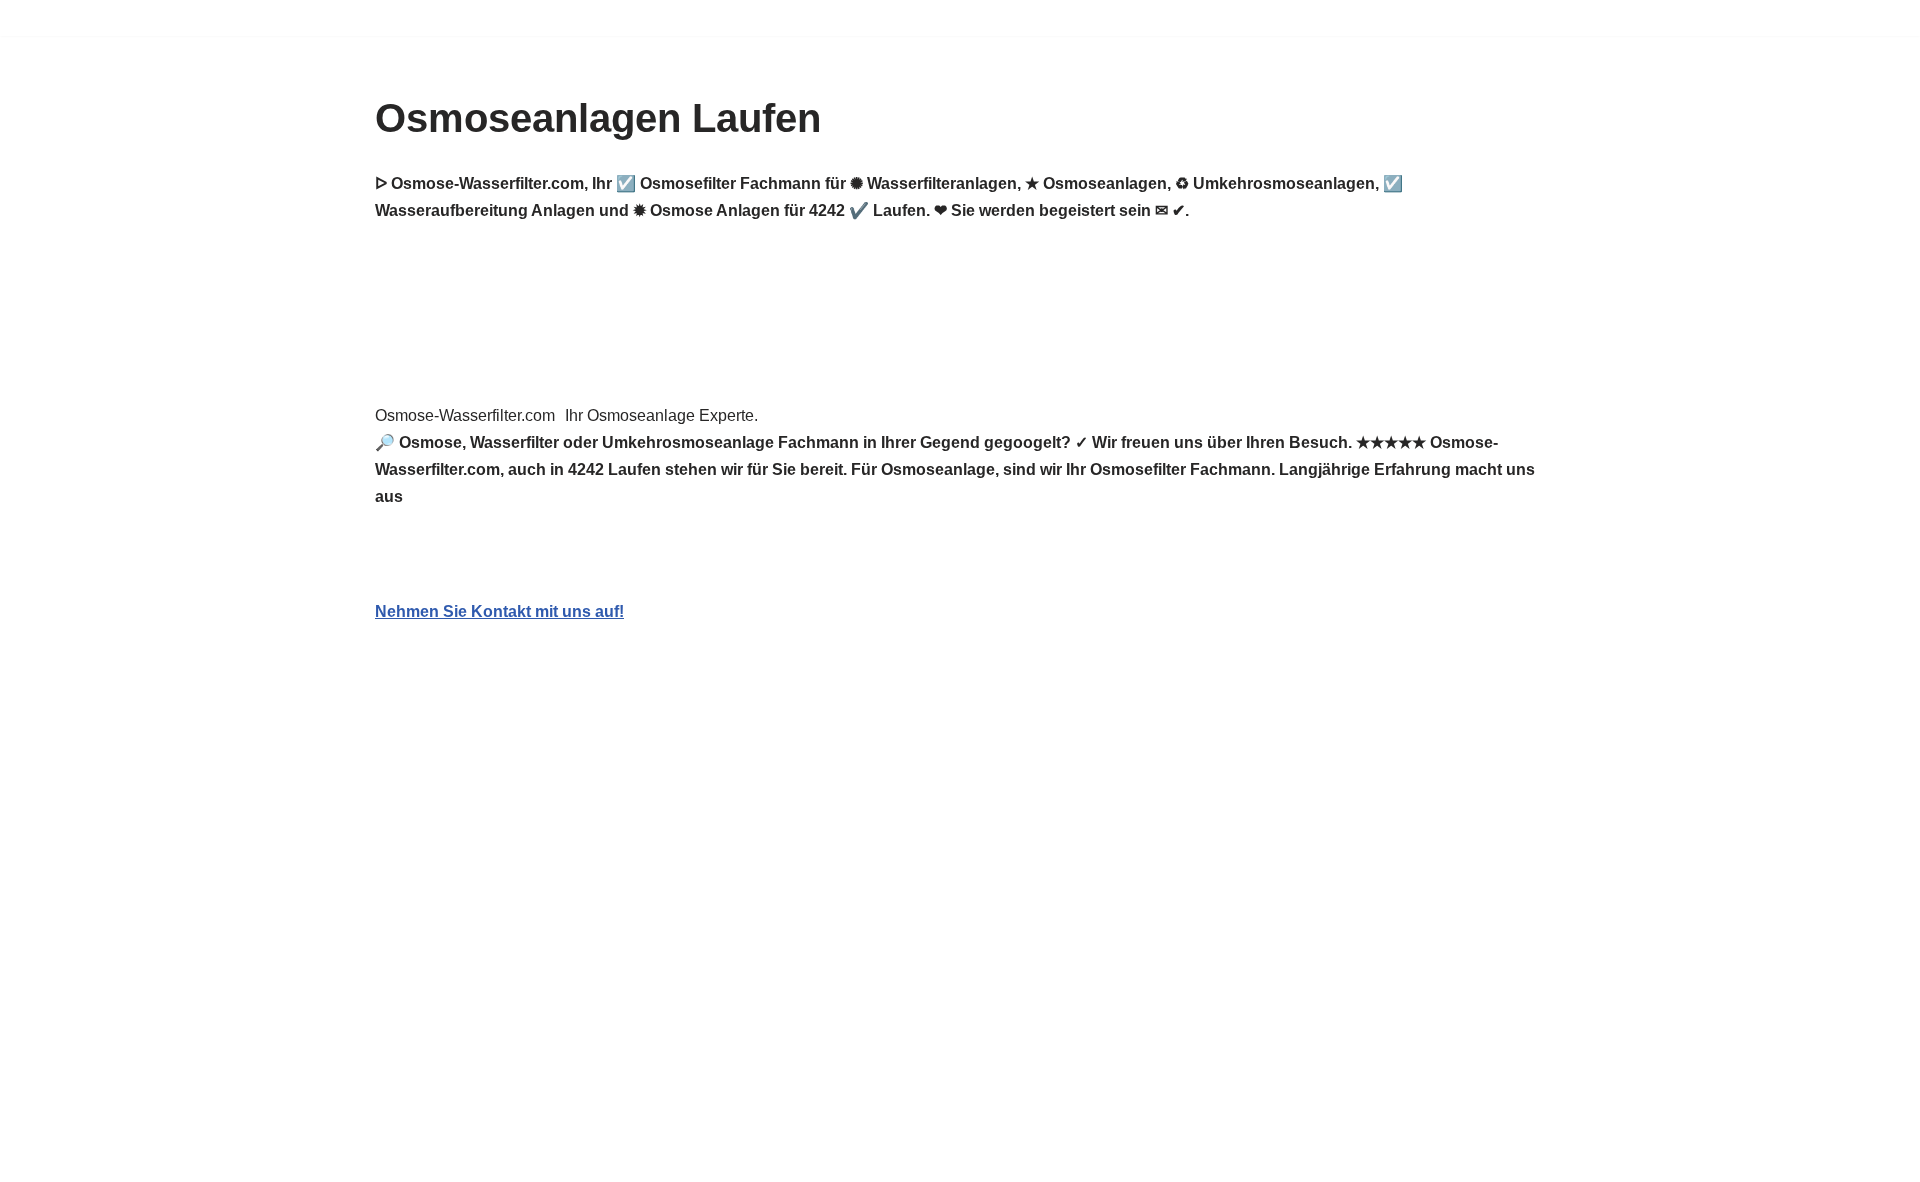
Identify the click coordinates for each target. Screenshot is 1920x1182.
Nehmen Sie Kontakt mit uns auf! (499, 611)
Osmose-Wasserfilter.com (465, 415)
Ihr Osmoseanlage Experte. (661, 415)
